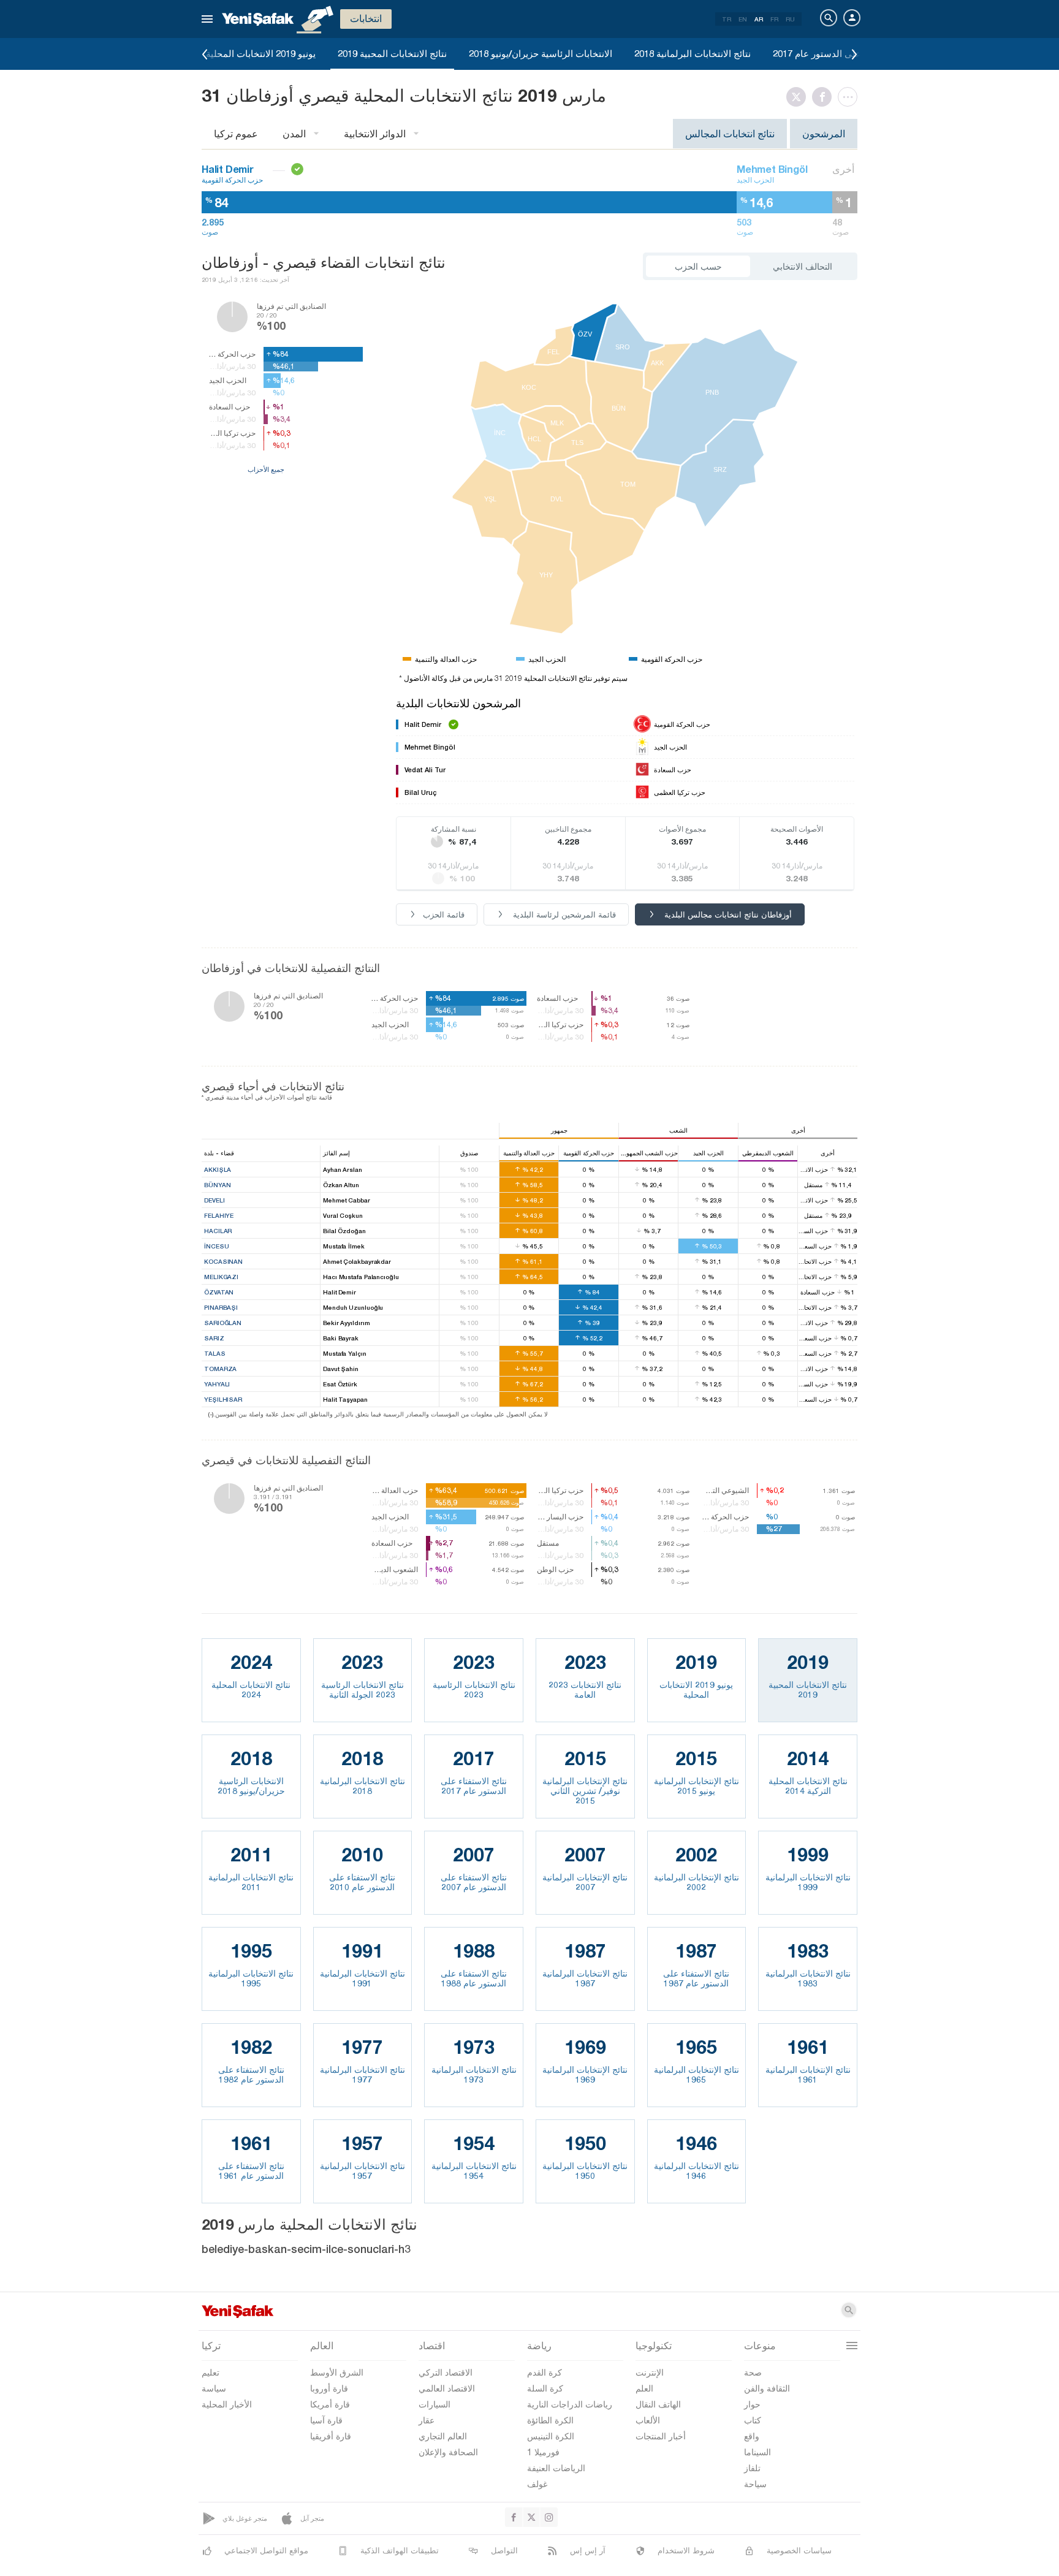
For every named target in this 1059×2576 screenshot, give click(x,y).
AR (759, 19)
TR (727, 19)
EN (743, 19)
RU (790, 19)
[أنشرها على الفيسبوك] (825, 97)
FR (774, 19)
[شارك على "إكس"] (799, 97)
